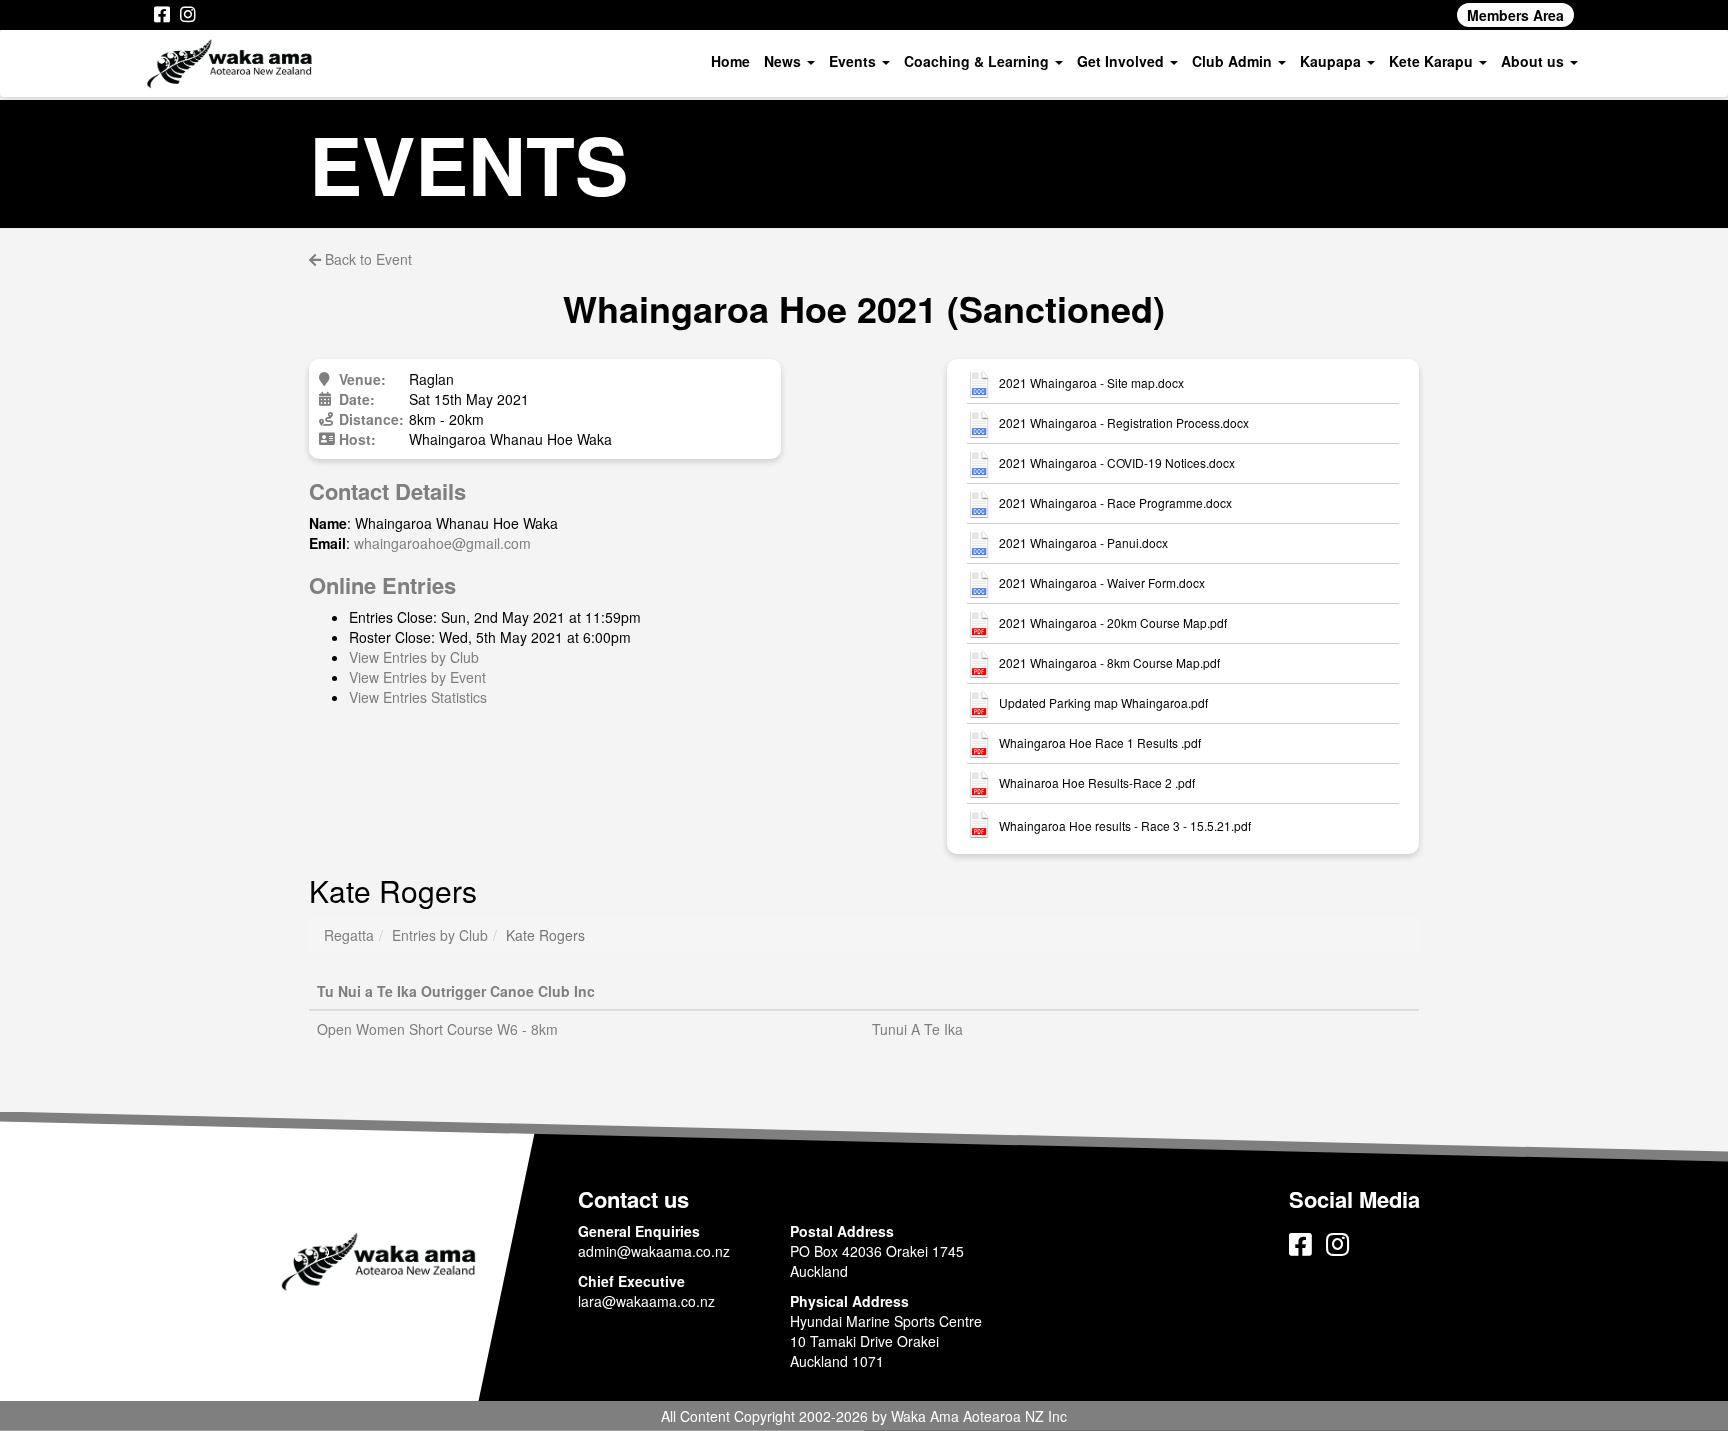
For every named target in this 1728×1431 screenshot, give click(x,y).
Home (730, 61)
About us (1534, 61)
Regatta (349, 935)
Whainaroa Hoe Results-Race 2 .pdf (1097, 783)
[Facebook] (162, 15)
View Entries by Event (417, 677)
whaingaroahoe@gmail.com (442, 543)
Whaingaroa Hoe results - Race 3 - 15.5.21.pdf (1125, 826)
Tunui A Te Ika (917, 1029)
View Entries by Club (414, 657)
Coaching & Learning (978, 61)
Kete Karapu (1433, 61)
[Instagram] (188, 15)
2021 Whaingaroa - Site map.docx (1091, 383)
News (784, 61)
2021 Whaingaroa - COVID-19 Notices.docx (1117, 463)
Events (854, 61)
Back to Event (366, 259)
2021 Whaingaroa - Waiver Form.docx (1102, 583)
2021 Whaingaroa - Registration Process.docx (1124, 423)
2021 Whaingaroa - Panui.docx (1083, 543)
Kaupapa (1332, 61)
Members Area (1515, 15)
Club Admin (1234, 61)
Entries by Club (440, 935)
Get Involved (1122, 61)
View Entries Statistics (418, 697)
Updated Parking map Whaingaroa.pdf (1103, 703)
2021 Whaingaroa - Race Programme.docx (1115, 503)
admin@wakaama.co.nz (654, 1251)
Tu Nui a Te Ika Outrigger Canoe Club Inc (456, 991)
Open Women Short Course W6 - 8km (437, 1029)
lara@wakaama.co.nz (646, 1301)
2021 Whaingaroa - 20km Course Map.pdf (1113, 623)
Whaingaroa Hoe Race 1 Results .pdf (1100, 743)
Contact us (633, 1199)
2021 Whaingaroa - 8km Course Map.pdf (1109, 663)
